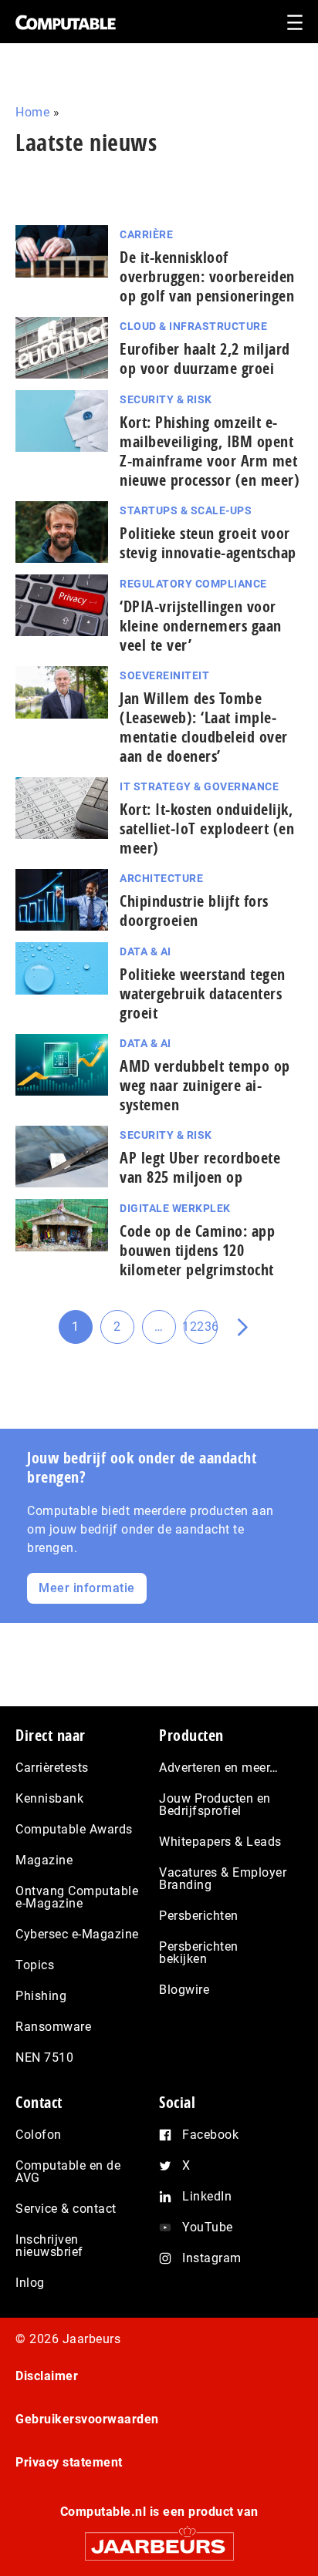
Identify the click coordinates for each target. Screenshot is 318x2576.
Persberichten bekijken (199, 1953)
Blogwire (184, 1990)
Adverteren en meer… (219, 1768)
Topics (35, 1965)
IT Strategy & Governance (199, 786)
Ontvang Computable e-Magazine (77, 1897)
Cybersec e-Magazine (77, 1934)
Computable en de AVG (68, 2172)
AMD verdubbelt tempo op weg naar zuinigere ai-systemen (205, 1085)
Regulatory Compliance (193, 584)
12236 (201, 1332)
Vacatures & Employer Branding (223, 1879)
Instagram (212, 2258)
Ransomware (53, 2027)
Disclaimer (47, 2376)
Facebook (210, 2135)
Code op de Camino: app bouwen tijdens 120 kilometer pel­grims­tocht (197, 1250)
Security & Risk (166, 399)
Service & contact (66, 2209)
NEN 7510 (44, 2057)
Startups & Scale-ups (186, 510)
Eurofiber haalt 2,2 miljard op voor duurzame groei (205, 359)
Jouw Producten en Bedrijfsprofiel (215, 1805)
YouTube (208, 2227)
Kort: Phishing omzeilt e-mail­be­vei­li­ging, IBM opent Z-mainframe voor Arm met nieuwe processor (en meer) (210, 451)
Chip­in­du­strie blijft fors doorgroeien (194, 911)
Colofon (39, 2135)
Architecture (161, 878)
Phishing (41, 1996)
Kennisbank (49, 1798)
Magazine (44, 1860)
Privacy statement (69, 2462)
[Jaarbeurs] (159, 2539)
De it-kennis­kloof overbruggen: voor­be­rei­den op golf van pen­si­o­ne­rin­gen (207, 276)
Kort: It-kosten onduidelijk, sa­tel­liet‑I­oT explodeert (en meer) (207, 828)
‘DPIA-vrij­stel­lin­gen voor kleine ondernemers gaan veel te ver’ (201, 626)
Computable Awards (74, 1829)
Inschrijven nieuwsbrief (49, 2246)
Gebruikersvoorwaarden (87, 2419)
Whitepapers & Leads (220, 1842)
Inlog (30, 2283)
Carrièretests (52, 1768)
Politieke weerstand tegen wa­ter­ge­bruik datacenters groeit (203, 993)
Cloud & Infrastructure (193, 326)
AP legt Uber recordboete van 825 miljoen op (200, 1167)
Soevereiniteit (164, 675)
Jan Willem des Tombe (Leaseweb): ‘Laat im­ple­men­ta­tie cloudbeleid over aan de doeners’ (204, 727)
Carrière (146, 234)
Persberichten (199, 1916)
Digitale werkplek (175, 1208)
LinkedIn (207, 2196)
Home (32, 112)
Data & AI (145, 951)
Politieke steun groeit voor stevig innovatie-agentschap (208, 543)
